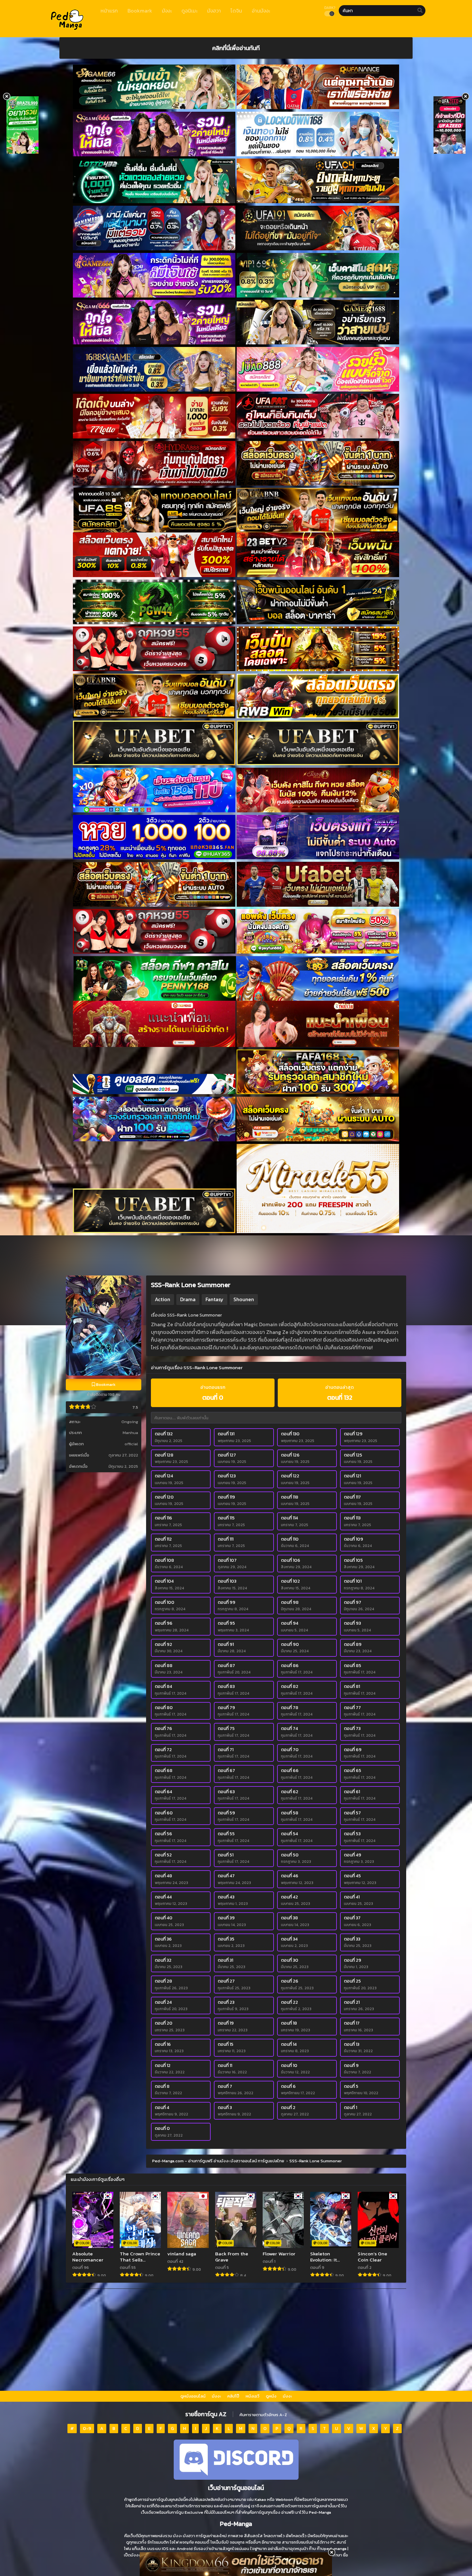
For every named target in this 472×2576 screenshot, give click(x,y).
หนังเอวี (253, 2396)
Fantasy (214, 1299)
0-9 (87, 2429)
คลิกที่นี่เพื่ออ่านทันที (236, 48)
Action (162, 1299)
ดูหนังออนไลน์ (193, 2396)
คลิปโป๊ (233, 2396)
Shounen (244, 1299)
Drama (188, 1299)
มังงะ (216, 2396)
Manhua (130, 1433)
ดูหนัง (271, 2396)
